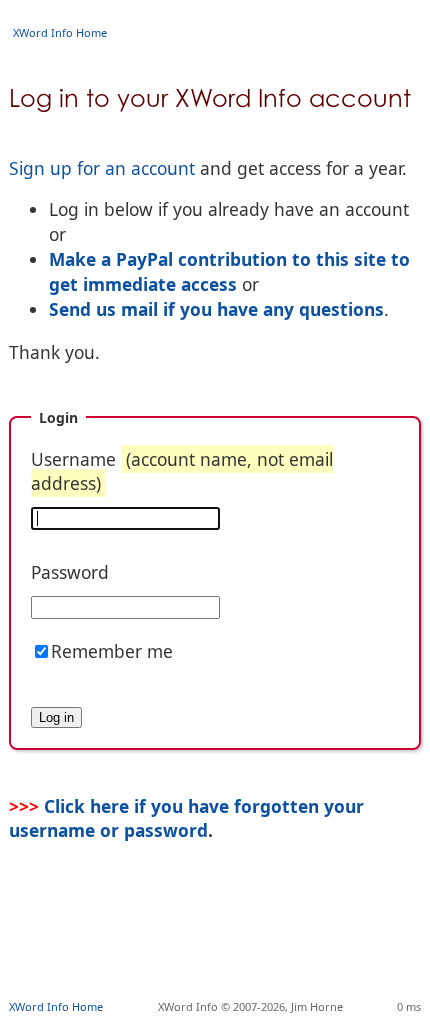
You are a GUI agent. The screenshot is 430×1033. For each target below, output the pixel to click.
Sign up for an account (102, 168)
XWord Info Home (60, 32)
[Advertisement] (219, 949)
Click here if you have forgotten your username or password (186, 818)
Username (182, 471)
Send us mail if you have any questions (216, 309)
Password (70, 572)
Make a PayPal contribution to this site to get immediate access (229, 271)
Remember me (112, 651)
